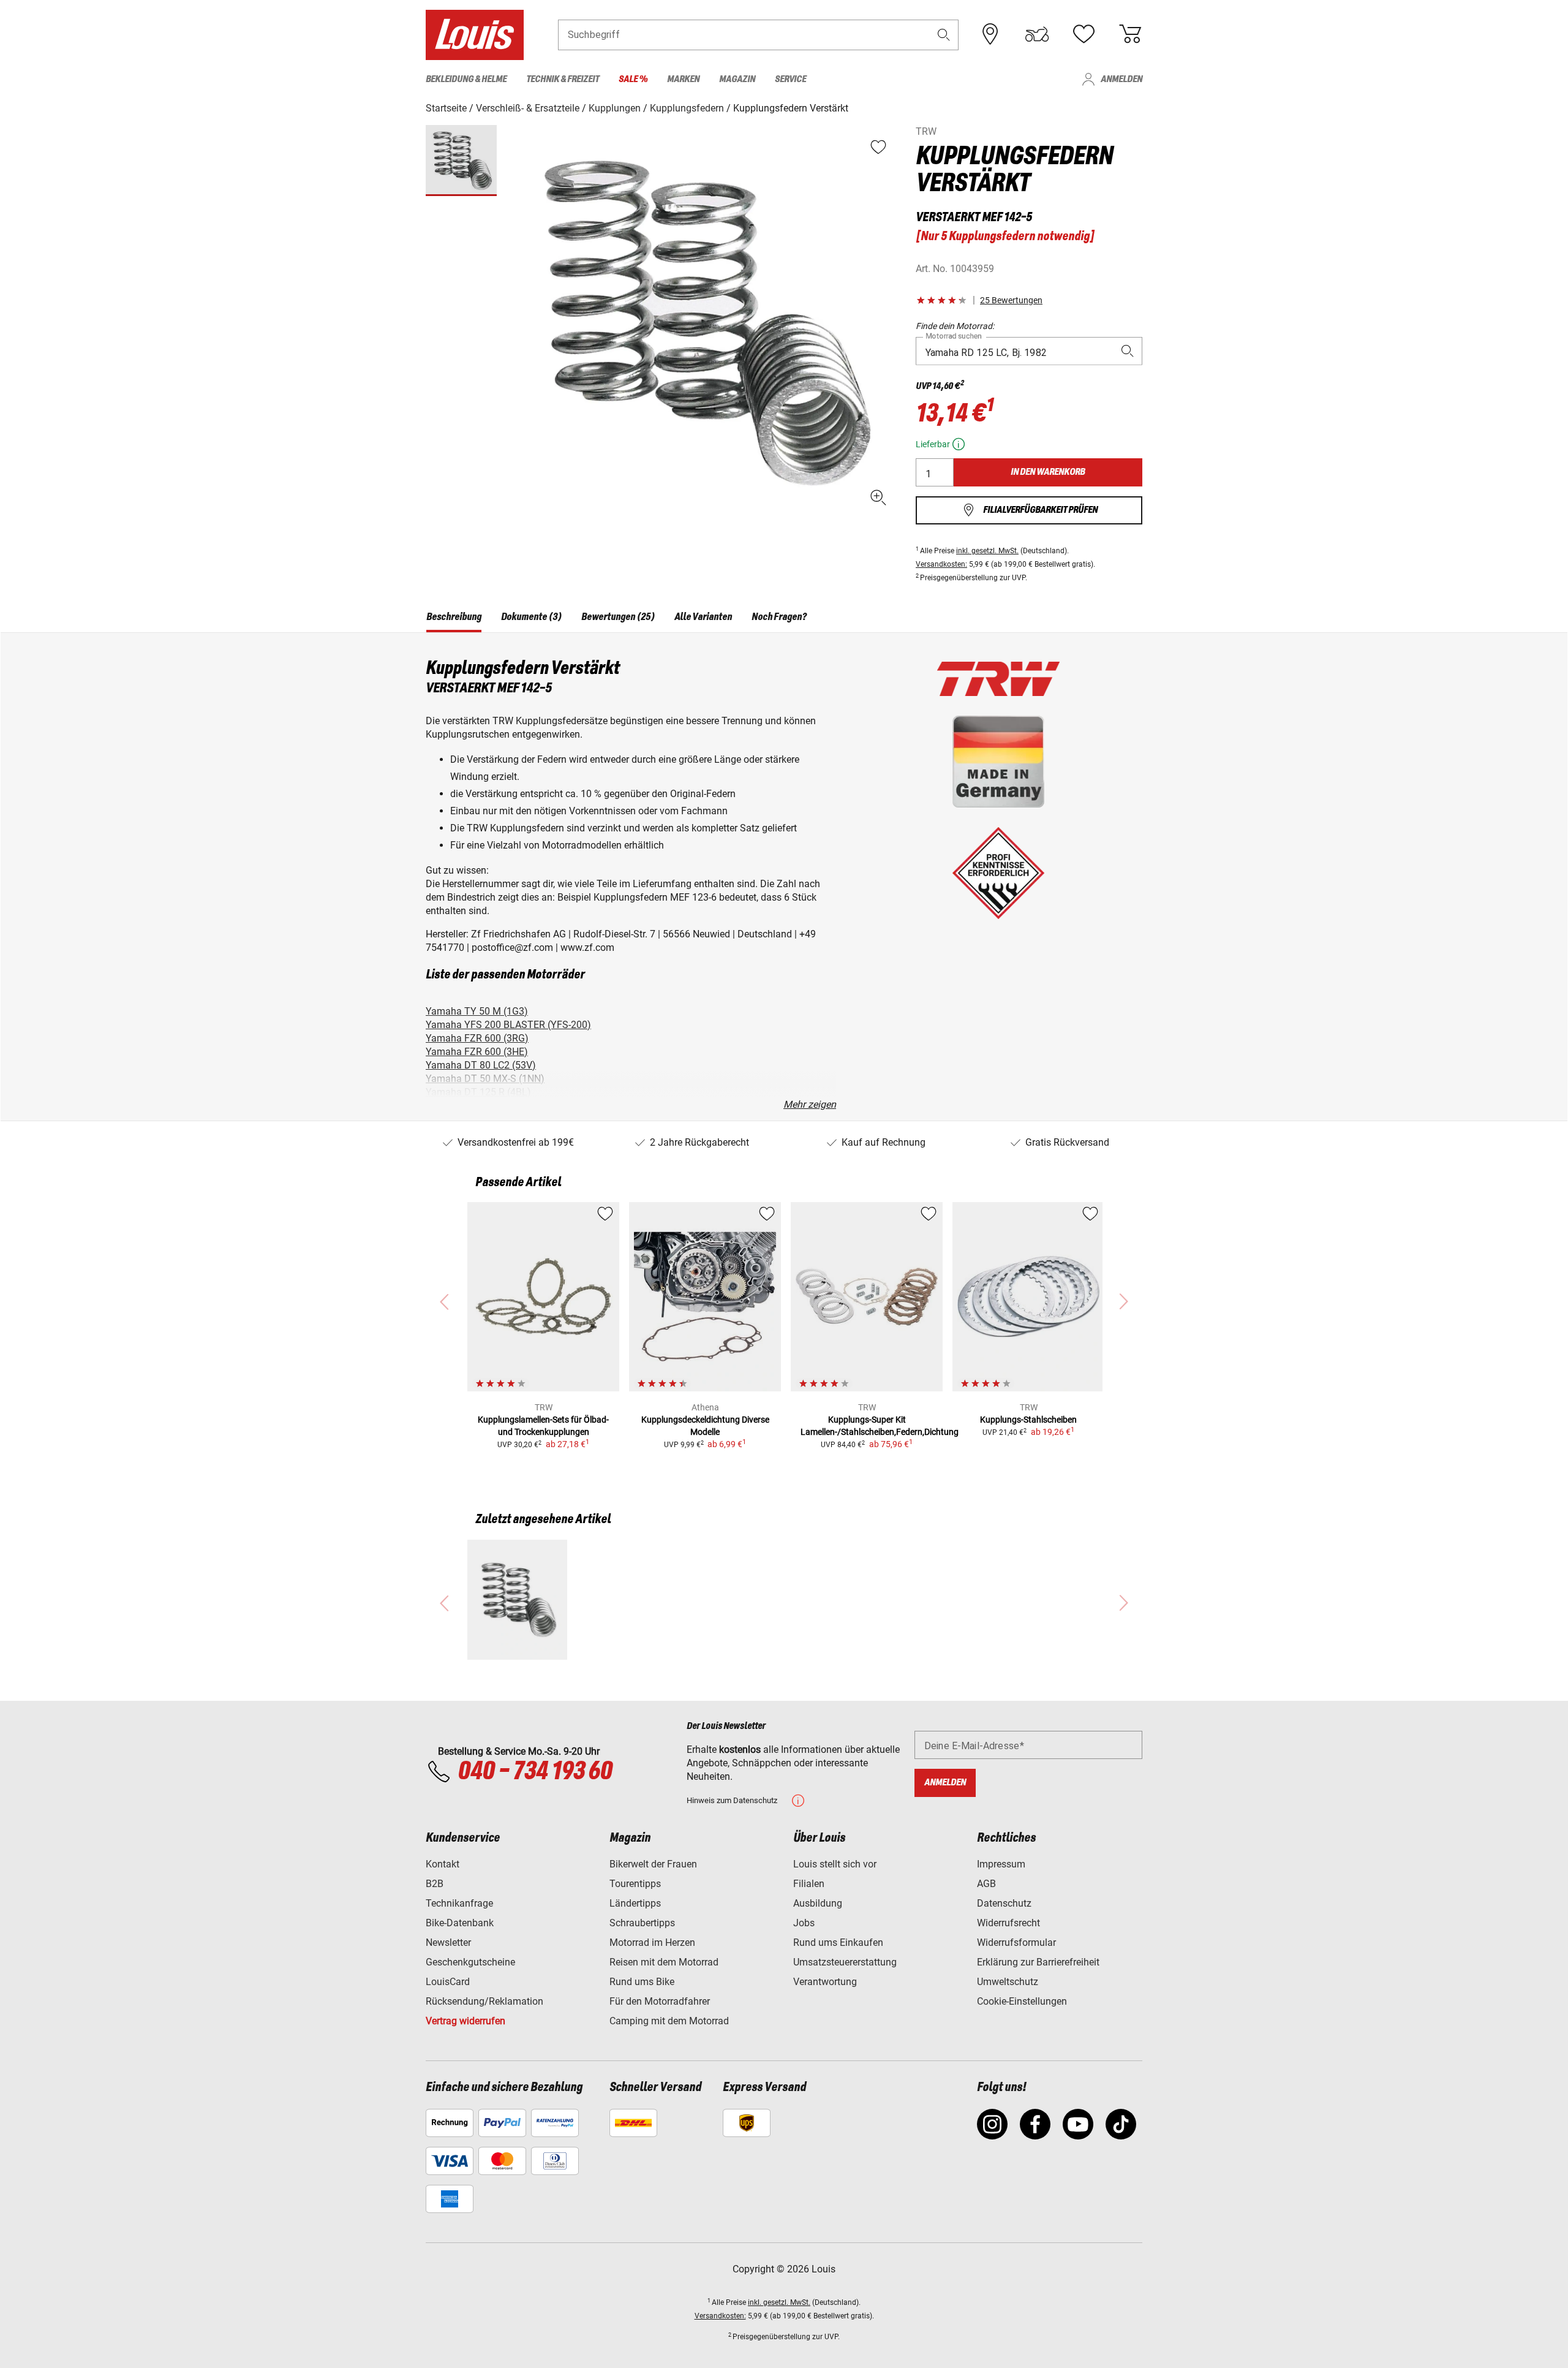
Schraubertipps (642, 1923)
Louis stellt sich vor (835, 1864)
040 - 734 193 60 (535, 1772)
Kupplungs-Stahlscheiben (1028, 1420)
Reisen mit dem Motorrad (664, 1962)
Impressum (1001, 1864)
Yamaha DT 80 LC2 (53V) (481, 1065)
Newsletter (448, 1942)
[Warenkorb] (1130, 34)
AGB (986, 1884)
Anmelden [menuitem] (1121, 79)
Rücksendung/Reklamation (484, 2001)
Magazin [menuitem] (737, 79)
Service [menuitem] (790, 79)
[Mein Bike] (1037, 34)
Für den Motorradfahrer (660, 2001)
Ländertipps (635, 1903)
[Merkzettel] (1084, 34)
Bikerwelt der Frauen (653, 1864)
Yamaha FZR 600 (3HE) (477, 1052)
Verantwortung (825, 1982)
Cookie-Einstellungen (1022, 2001)
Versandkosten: (941, 564)
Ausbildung (818, 1903)
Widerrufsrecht (1008, 1923)
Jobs (804, 1923)
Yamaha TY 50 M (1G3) (477, 1011)
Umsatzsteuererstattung (845, 1962)
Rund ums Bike (642, 1982)
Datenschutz (1004, 1903)
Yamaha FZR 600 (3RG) (477, 1038)
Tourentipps (635, 1884)
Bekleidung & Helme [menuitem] (466, 79)
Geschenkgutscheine (470, 1962)
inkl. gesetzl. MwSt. (987, 551)
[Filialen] (990, 34)
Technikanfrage (459, 1903)
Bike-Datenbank (460, 1923)
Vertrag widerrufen (466, 2021)
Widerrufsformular (1016, 1942)
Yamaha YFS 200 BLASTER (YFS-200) (508, 1025)
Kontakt (443, 1864)
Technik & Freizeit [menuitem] (563, 79)
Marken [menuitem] (683, 79)
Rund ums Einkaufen (838, 1942)
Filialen (809, 1884)
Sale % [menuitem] (633, 79)
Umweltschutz (1008, 1982)
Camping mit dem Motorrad (669, 2021)
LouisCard (448, 1982)
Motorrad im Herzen (652, 1942)
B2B (435, 1884)
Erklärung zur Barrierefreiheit (1038, 1962)
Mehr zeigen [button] (810, 1104)
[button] (944, 35)
